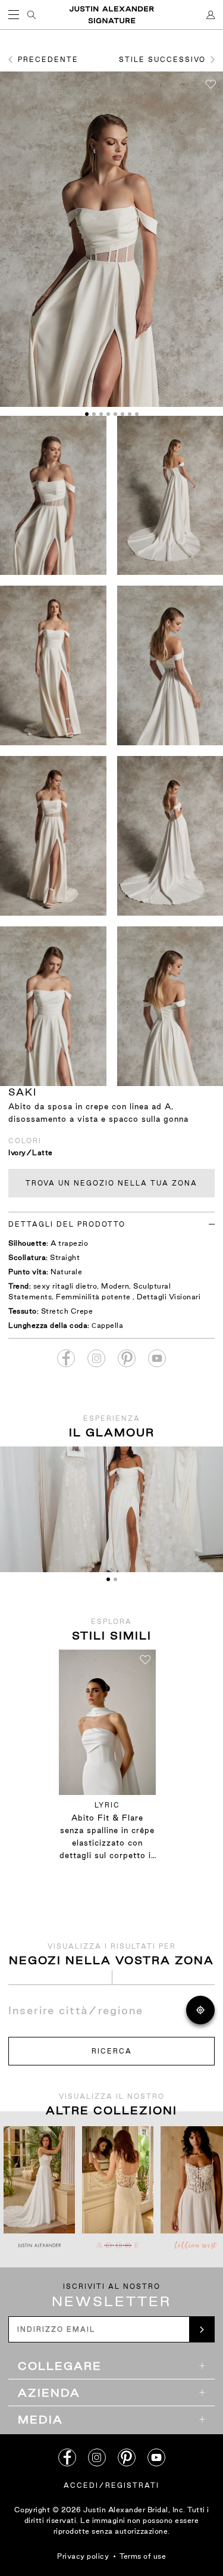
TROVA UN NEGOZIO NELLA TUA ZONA (111, 1183)
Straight (65, 1257)
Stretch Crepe (67, 1311)
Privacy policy (83, 2556)
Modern (115, 1286)
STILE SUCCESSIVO (162, 60)
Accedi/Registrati (111, 2485)
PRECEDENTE (48, 60)
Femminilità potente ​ (94, 1297)
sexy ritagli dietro (65, 1286)
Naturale (66, 1272)
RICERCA (112, 2051)
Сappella (107, 1325)
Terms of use (143, 2556)
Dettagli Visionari (169, 1297)
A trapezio (69, 1243)
